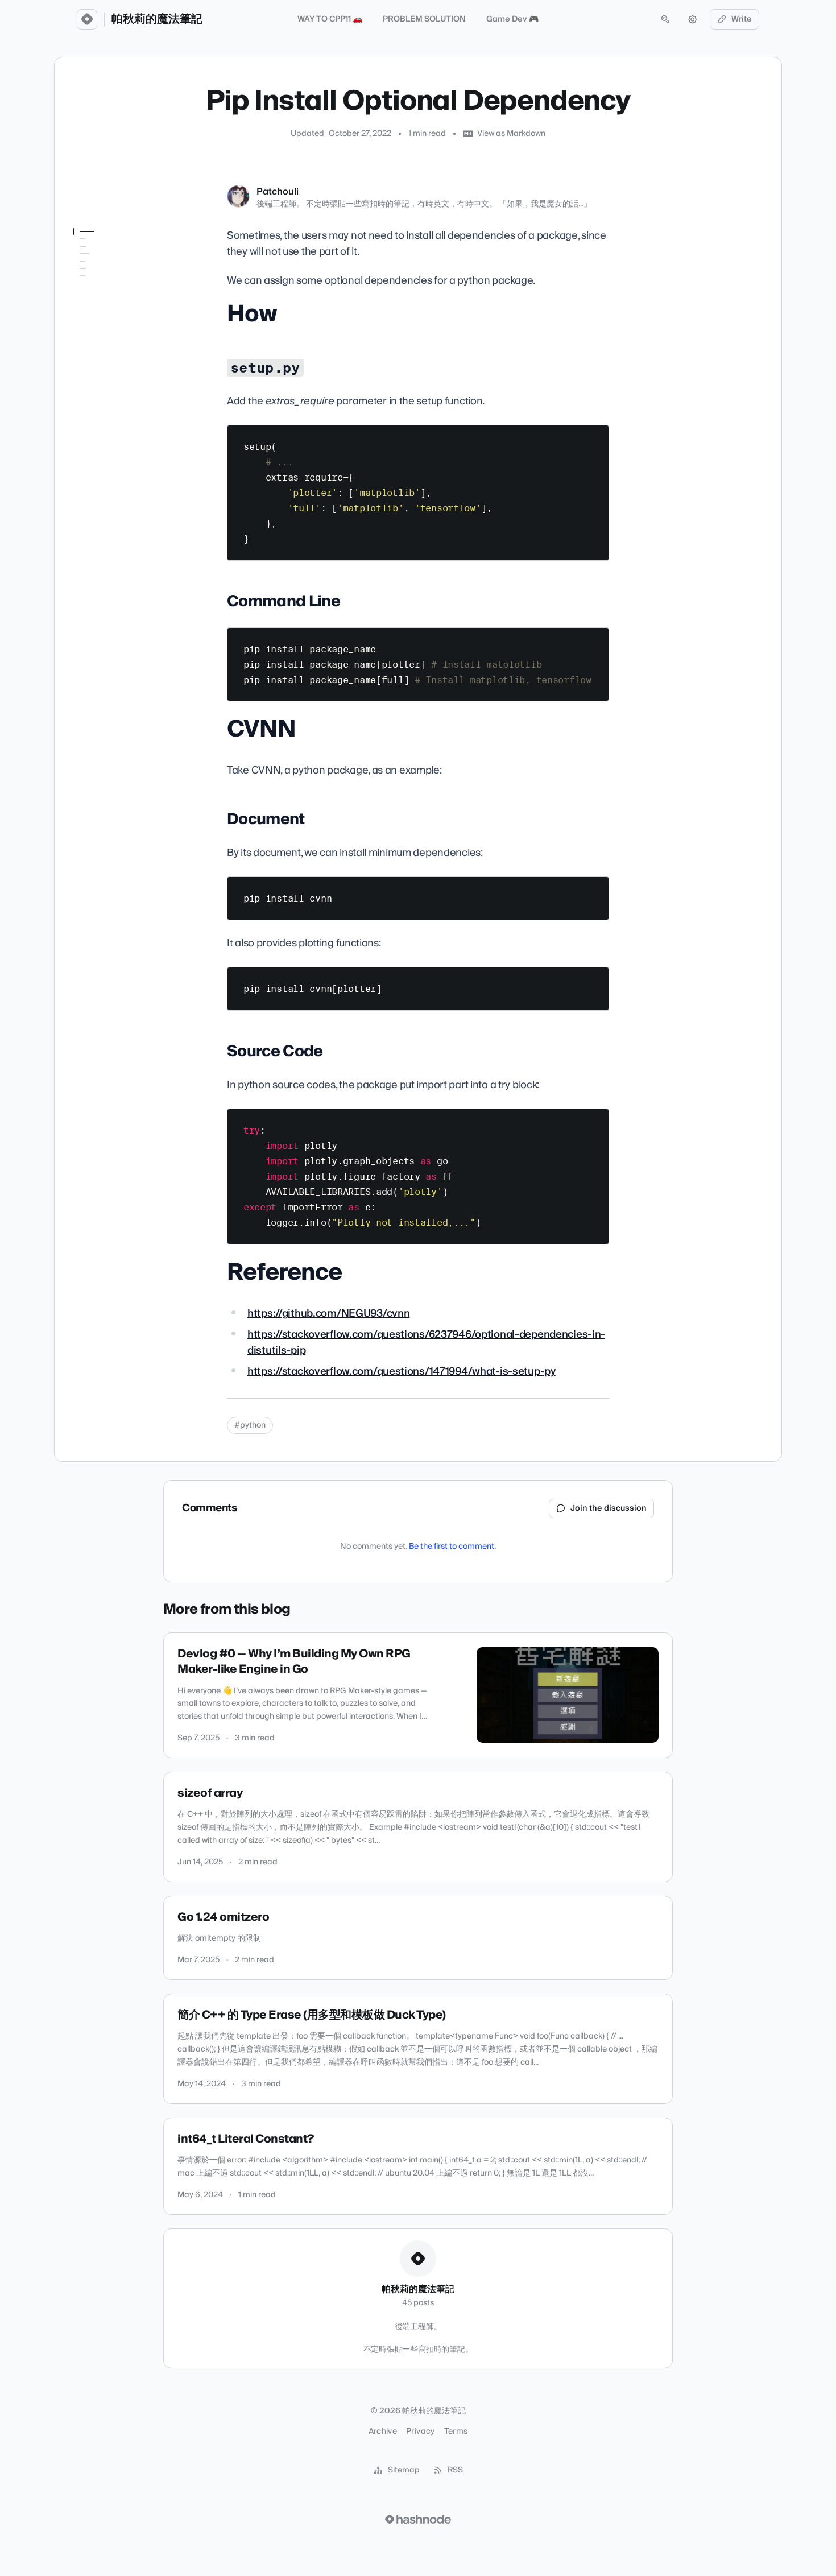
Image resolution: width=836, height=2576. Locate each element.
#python (250, 1425)
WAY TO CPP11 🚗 (330, 19)
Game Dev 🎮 (512, 19)
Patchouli (278, 192)
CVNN (84, 302)
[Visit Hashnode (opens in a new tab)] (418, 2519)
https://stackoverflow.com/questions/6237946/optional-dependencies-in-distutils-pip (426, 1343)
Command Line (101, 286)
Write (742, 19)
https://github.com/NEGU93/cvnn (328, 1314)
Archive (383, 2432)
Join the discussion (609, 1508)
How (82, 254)
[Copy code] (595, 438)
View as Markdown (511, 134)
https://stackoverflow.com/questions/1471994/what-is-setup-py (402, 1372)
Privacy (420, 2432)
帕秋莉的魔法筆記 (157, 19)
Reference (92, 350)
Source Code (97, 334)
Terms (456, 2432)
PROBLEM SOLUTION (424, 19)
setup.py (89, 270)
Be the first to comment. (452, 1547)
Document (92, 318)
